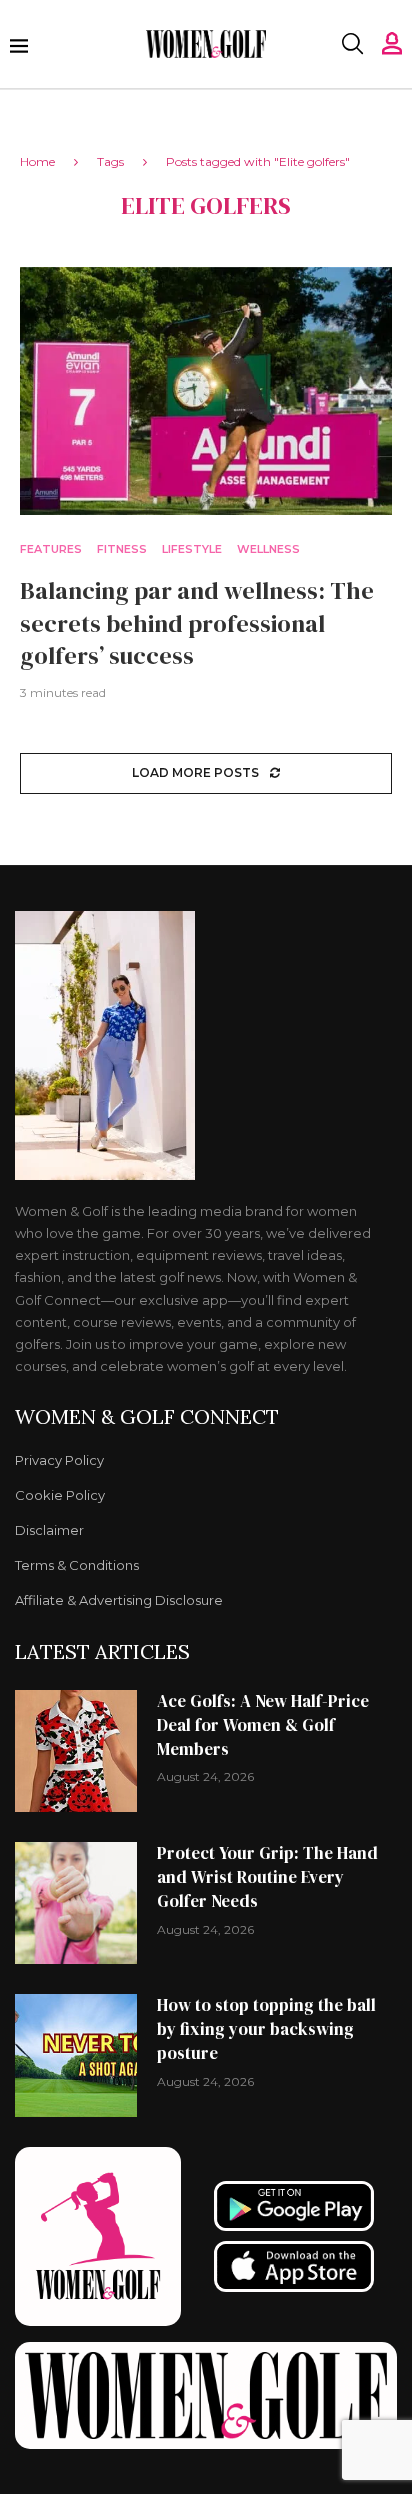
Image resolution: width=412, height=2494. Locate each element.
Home (37, 161)
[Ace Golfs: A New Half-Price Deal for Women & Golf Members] (76, 1751)
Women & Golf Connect (147, 1417)
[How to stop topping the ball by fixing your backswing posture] (76, 2055)
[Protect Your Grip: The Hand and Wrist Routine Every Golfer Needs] (76, 1903)
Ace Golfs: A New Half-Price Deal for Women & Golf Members (263, 1725)
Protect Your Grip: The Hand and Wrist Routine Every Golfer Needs (267, 1877)
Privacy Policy (59, 1460)
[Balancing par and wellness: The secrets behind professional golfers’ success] (206, 391)
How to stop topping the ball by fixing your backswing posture (266, 2029)
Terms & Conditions (77, 1565)
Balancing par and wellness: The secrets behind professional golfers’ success (197, 623)
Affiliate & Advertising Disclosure (119, 1600)
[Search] (352, 44)
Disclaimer (49, 1530)
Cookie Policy (60, 1495)
